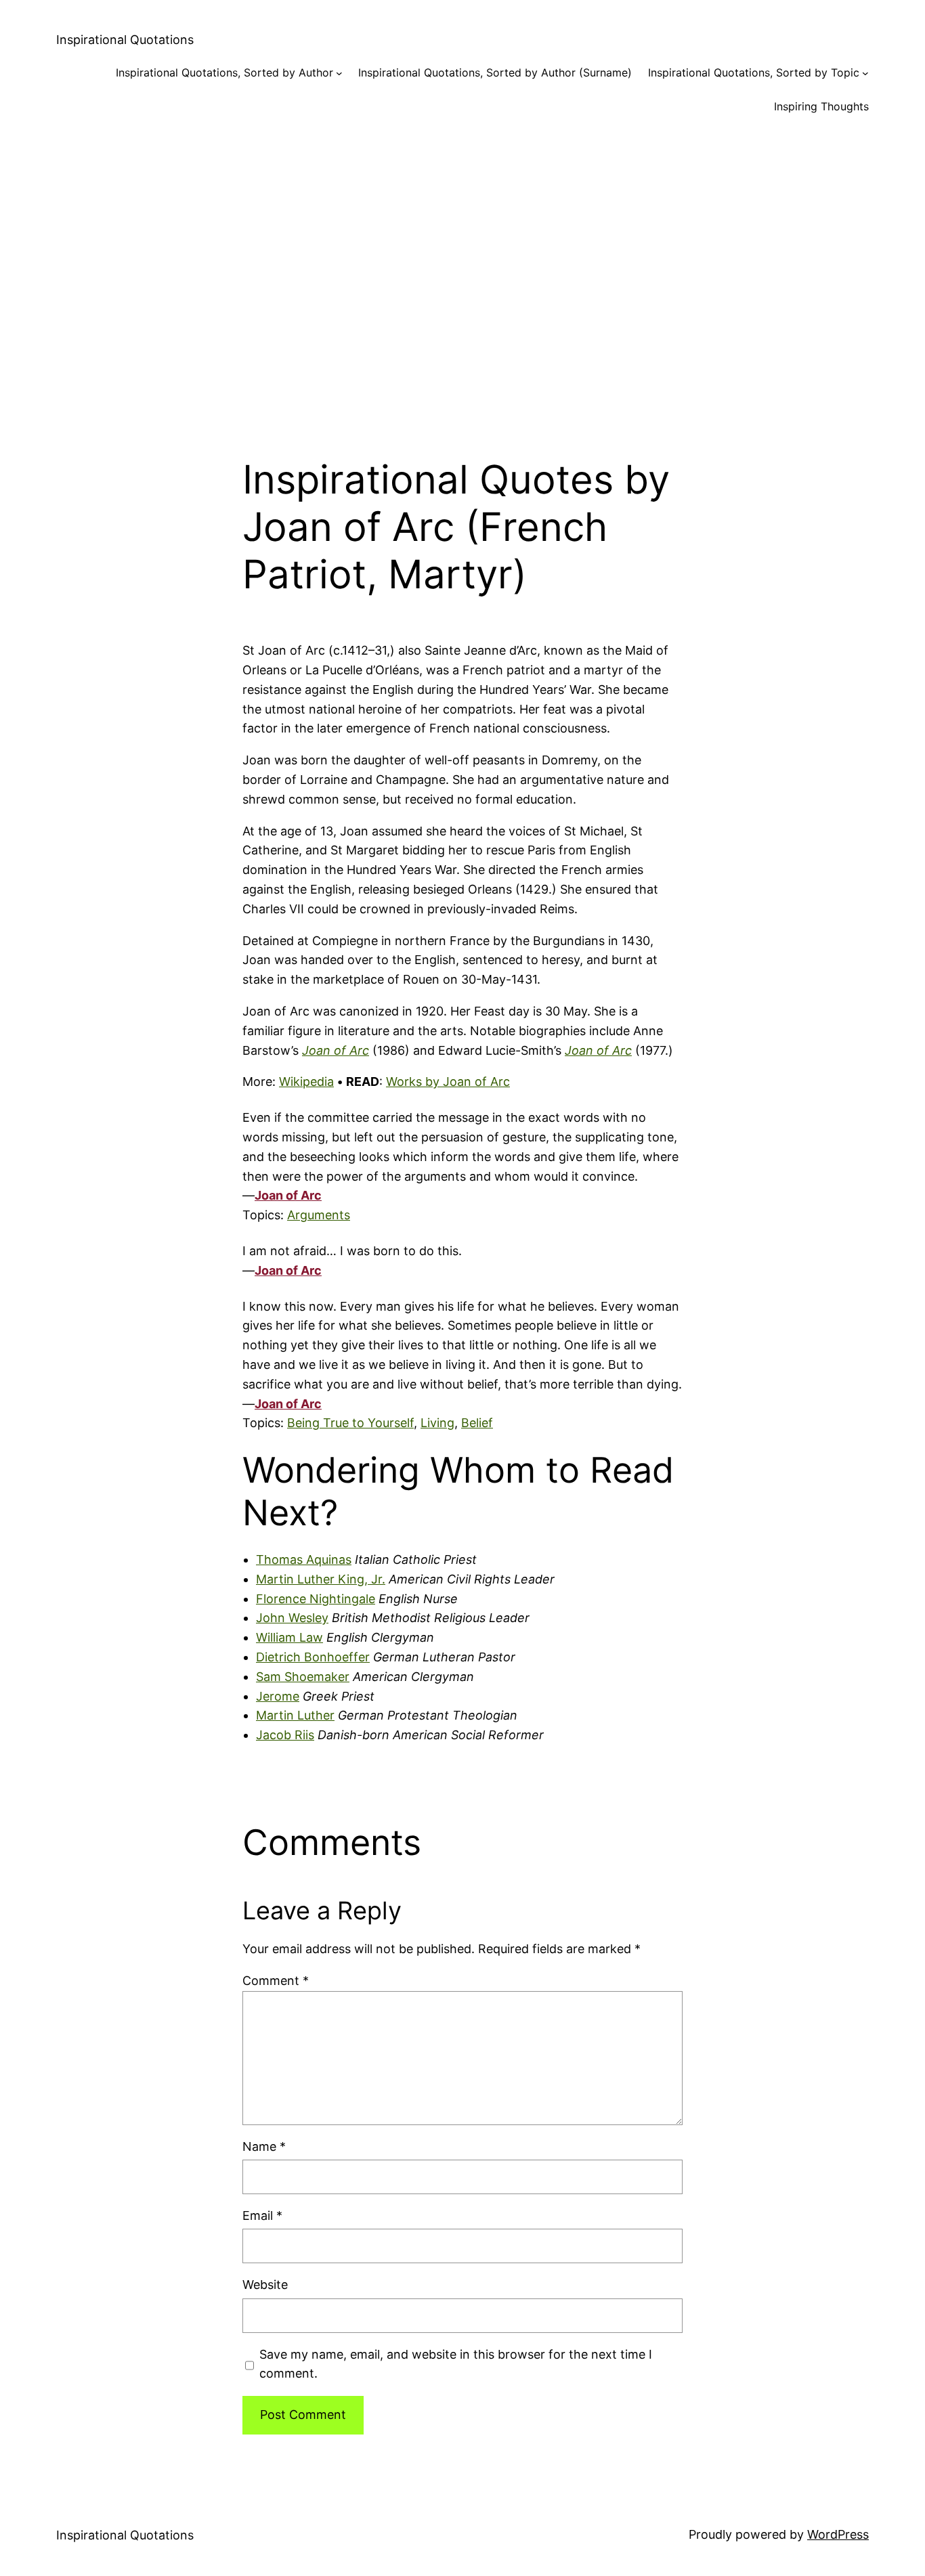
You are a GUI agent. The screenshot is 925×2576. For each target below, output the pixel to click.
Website (265, 2285)
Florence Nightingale (316, 1599)
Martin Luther (295, 1715)
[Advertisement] (462, 275)
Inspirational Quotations (125, 40)
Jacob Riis (285, 1735)
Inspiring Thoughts (821, 106)
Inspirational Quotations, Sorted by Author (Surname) (495, 72)
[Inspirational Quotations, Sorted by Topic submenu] (865, 73)
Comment (276, 1981)
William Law (289, 1637)
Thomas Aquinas (304, 1559)
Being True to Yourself (350, 1423)
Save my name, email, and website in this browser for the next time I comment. (456, 2364)
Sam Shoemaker (303, 1677)
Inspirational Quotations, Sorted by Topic (754, 72)
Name (264, 2146)
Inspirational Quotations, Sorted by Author (224, 72)
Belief (477, 1423)
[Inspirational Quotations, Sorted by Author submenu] (339, 73)
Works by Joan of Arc (448, 1082)
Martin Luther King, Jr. (321, 1579)
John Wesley (292, 1618)
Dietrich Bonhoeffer (313, 1657)
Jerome (278, 1696)
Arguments (319, 1215)
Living (437, 1423)
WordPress (838, 2534)
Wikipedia (306, 1082)
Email (262, 2215)
